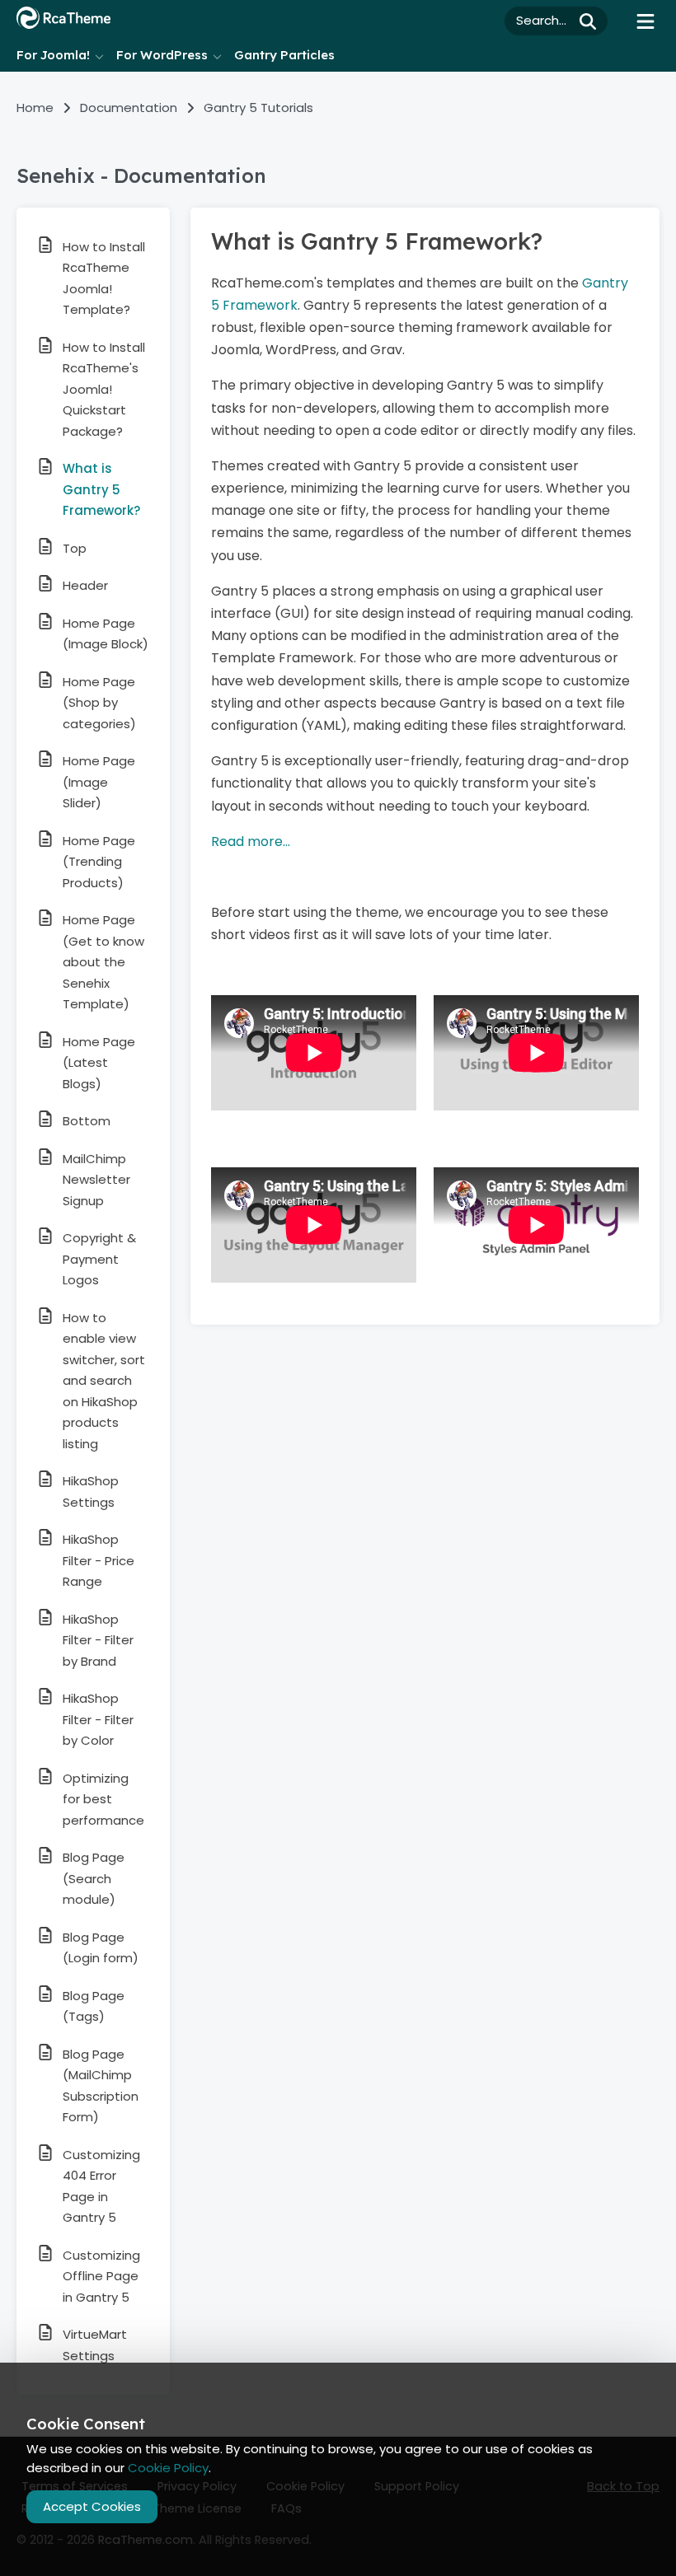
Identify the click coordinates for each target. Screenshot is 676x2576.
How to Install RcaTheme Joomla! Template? (104, 278)
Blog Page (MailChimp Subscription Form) (101, 2086)
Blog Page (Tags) (94, 2006)
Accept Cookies (92, 2506)
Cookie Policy (168, 2468)
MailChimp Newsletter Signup (96, 1180)
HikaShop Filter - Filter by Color (98, 1719)
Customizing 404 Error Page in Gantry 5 (101, 2186)
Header (85, 585)
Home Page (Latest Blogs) (99, 1063)
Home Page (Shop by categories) (99, 703)
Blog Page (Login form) (101, 1948)
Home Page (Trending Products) (99, 862)
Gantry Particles (284, 55)
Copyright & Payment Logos (99, 1259)
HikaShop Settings (91, 1491)
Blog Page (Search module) (94, 1878)
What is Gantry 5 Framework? (101, 489)
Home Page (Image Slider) (99, 782)
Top (75, 548)
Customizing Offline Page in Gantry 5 (101, 2276)
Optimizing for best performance (103, 1799)
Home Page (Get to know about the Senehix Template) (103, 962)
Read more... (251, 842)
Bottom (87, 1121)
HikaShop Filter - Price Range (99, 1560)
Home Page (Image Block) (106, 634)
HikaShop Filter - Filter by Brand (98, 1640)
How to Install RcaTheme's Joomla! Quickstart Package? (104, 389)
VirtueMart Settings (95, 2345)
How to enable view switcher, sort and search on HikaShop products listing (104, 1381)
